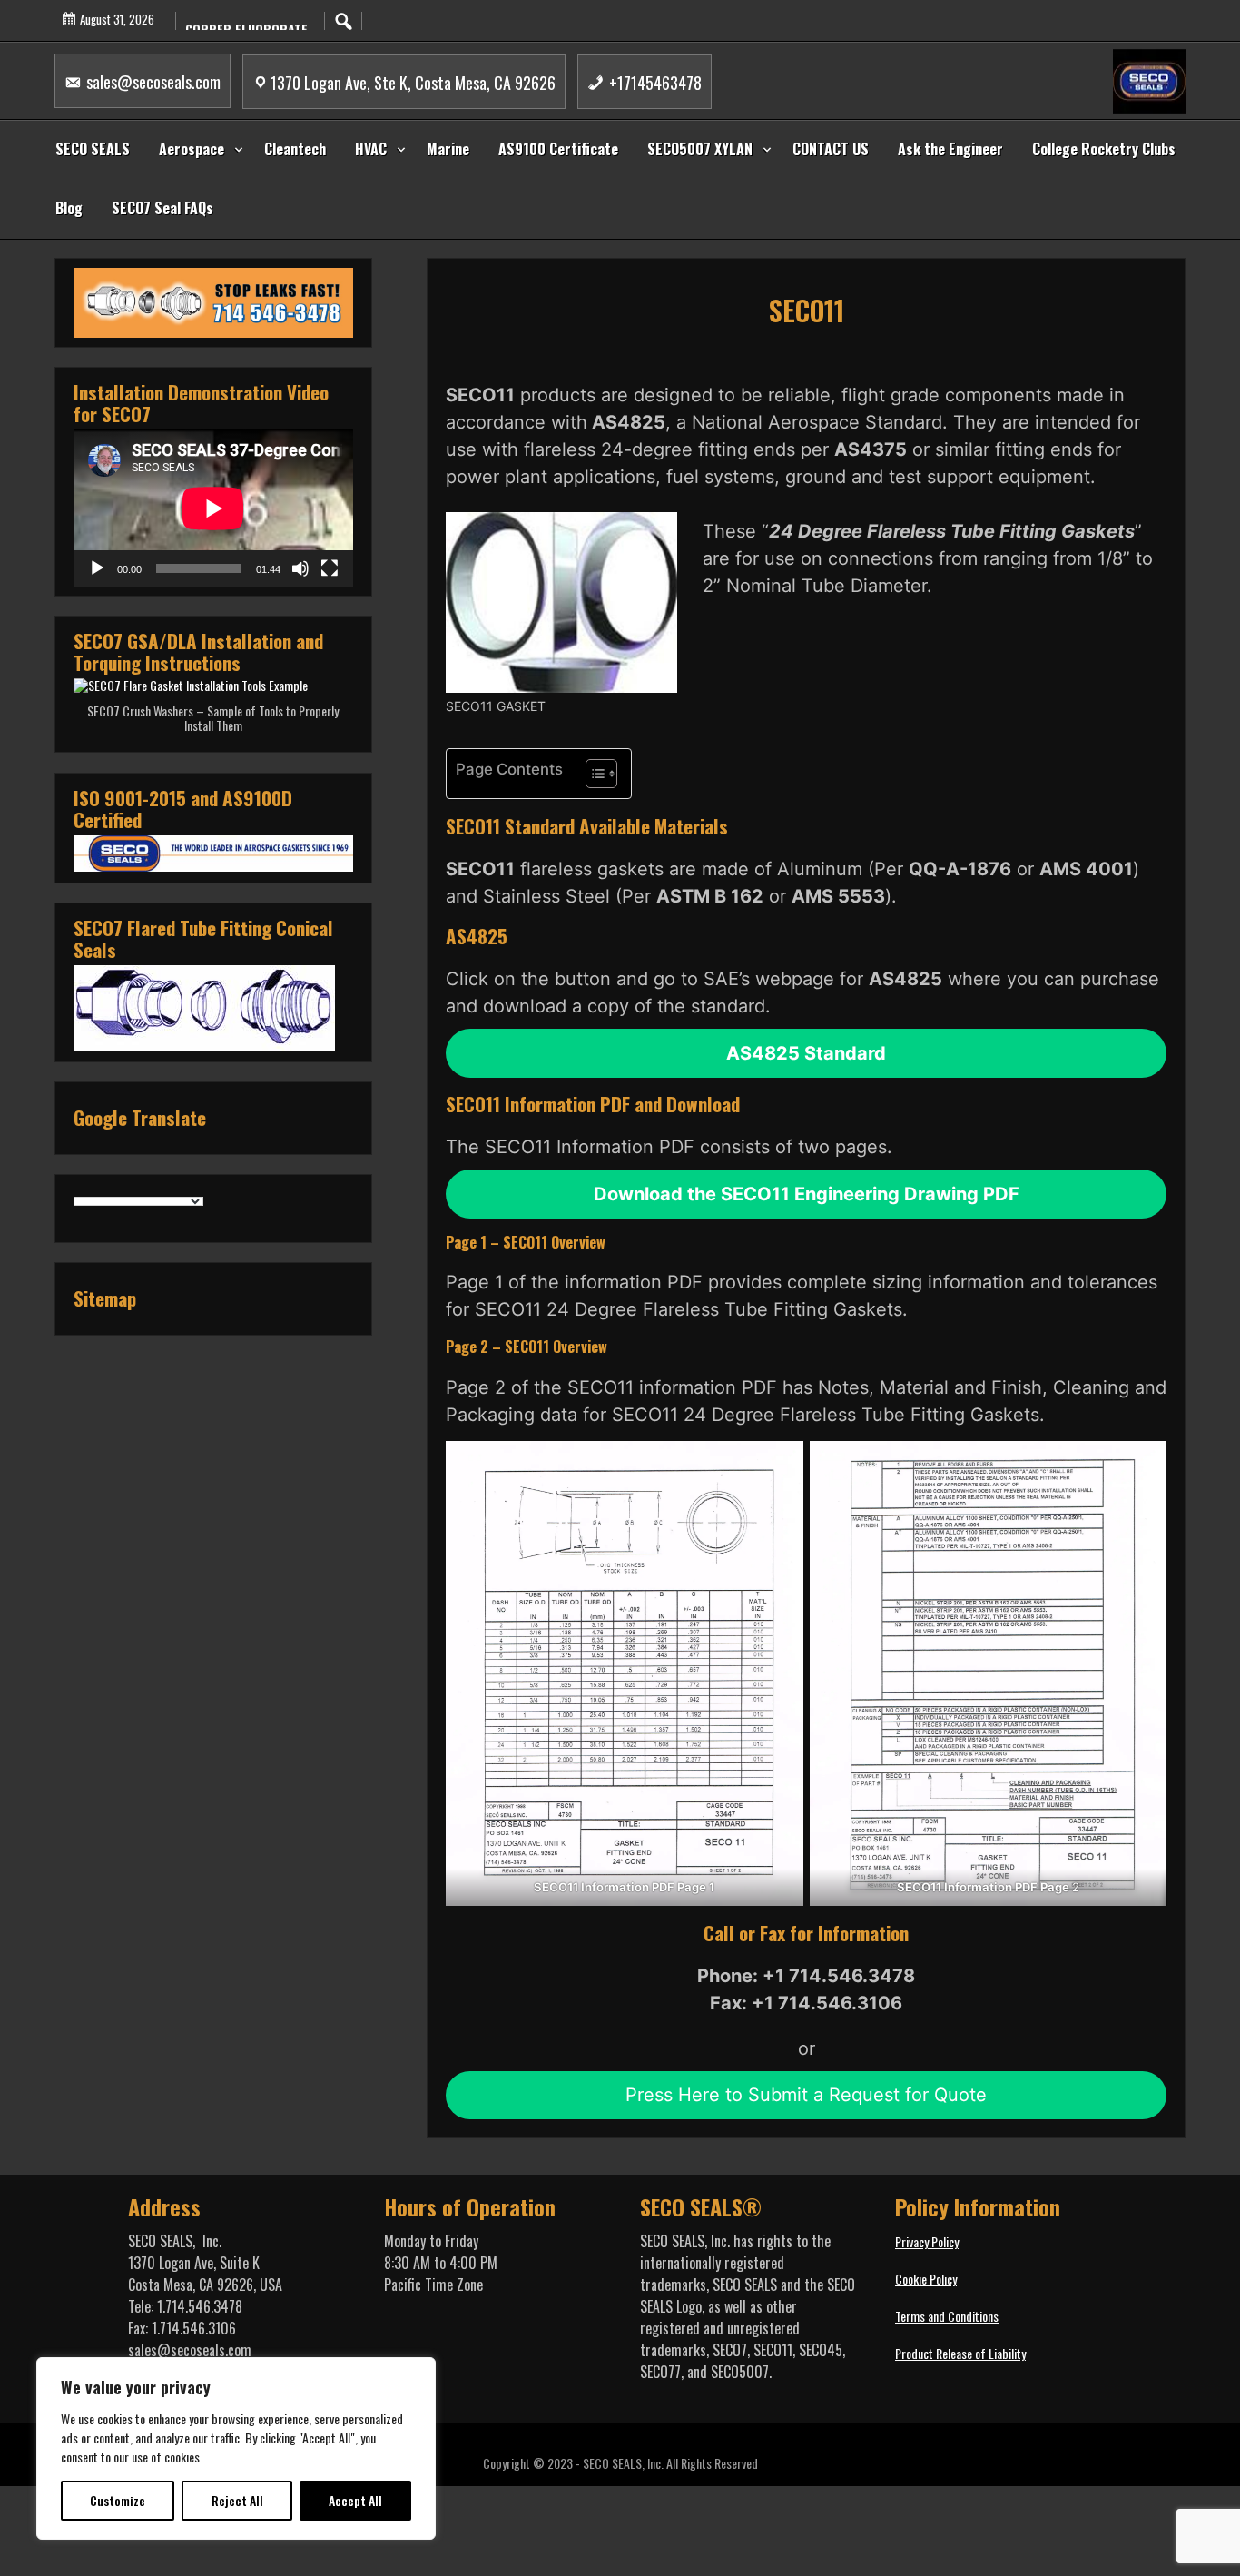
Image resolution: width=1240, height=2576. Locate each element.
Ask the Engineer (950, 149)
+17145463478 (654, 83)
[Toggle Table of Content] (592, 774)
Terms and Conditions (947, 2316)
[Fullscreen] (330, 568)
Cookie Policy (926, 2279)
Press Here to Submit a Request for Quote (806, 2095)
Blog (69, 208)
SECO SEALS (93, 149)
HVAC (371, 149)
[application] (213, 508)
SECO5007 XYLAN (700, 149)
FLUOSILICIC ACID (233, 21)
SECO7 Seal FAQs (162, 208)
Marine (448, 149)
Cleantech (295, 149)
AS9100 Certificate (558, 149)
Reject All (237, 2500)
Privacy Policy (927, 2241)
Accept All (355, 2500)
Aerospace (192, 149)
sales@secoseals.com (152, 82)
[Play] (97, 568)
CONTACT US (831, 149)
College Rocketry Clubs (1104, 149)
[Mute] (300, 568)
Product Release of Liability (960, 2353)
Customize (118, 2500)
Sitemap (105, 1298)
